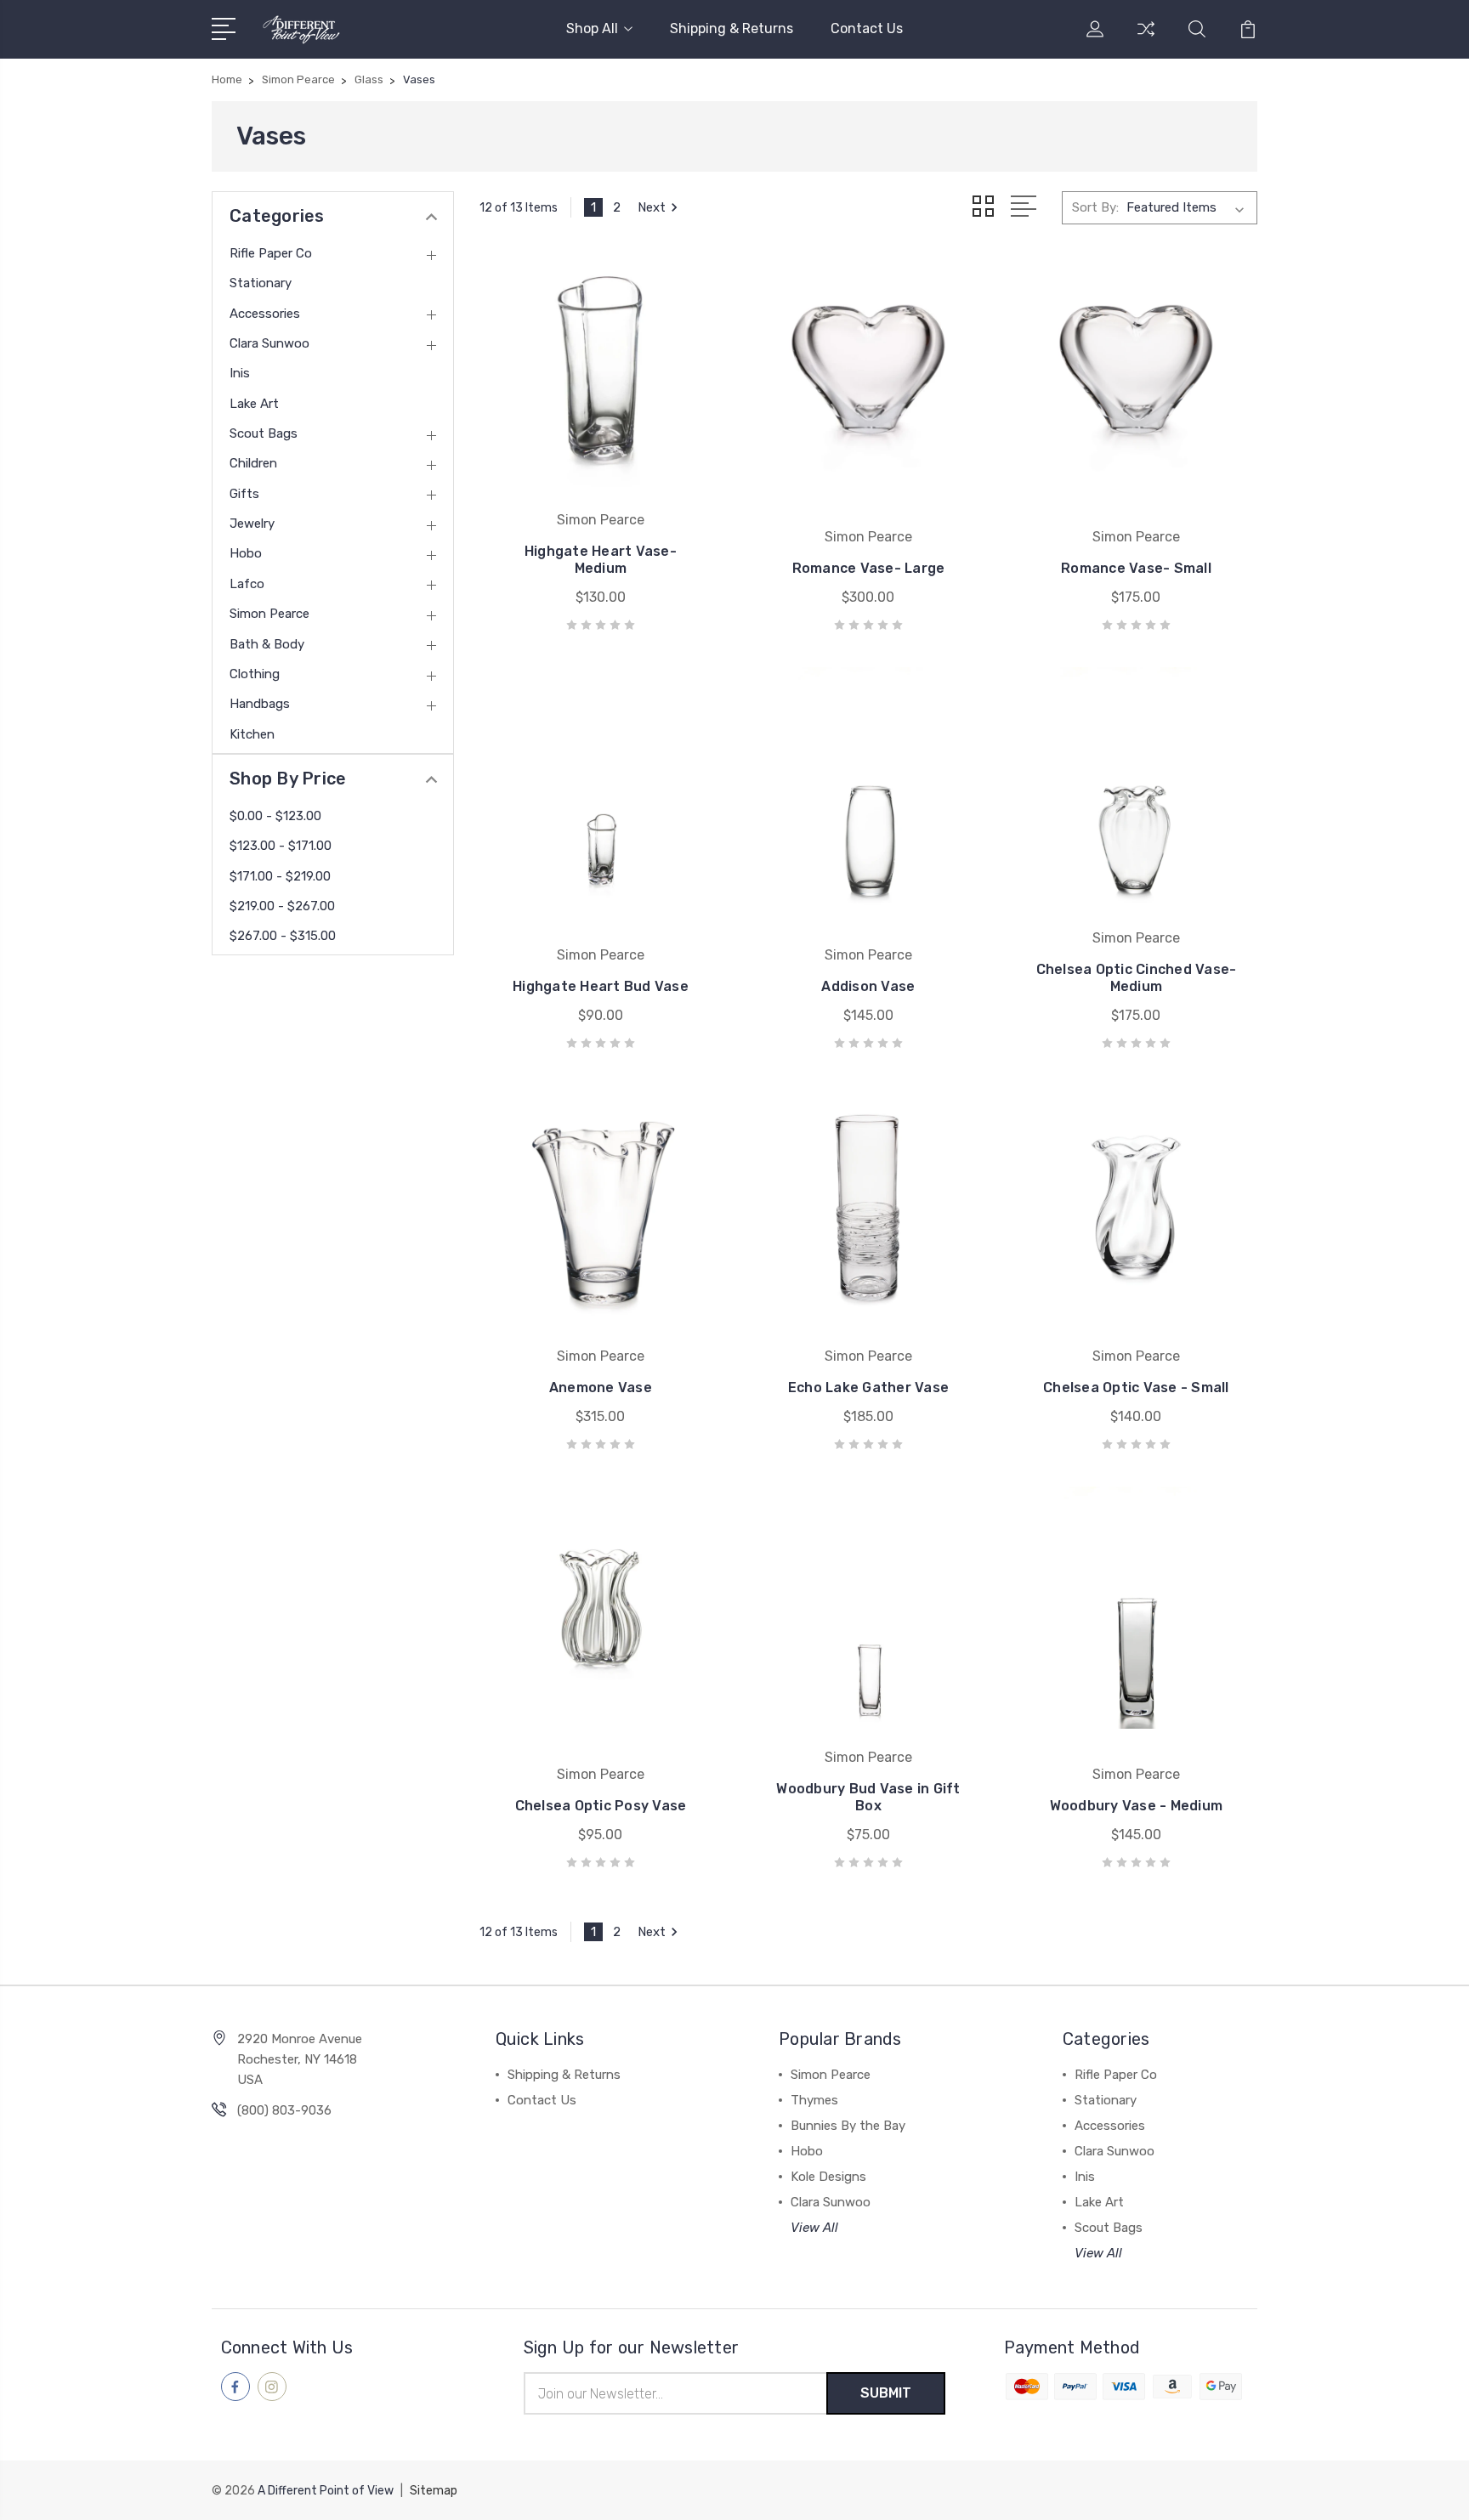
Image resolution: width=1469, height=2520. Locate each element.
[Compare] (1146, 39)
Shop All (592, 28)
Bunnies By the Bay (848, 2126)
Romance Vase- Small (1136, 568)
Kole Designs (828, 2177)
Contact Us (867, 28)
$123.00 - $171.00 (281, 846)
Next (652, 207)
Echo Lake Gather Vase (868, 1387)
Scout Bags (264, 433)
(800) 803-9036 (284, 2110)
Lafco (247, 584)
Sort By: (1095, 207)
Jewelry (252, 524)
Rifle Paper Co (271, 253)
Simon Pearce (269, 614)
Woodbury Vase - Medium (1137, 1806)
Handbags (260, 704)
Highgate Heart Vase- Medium (601, 560)
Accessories (265, 314)
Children (253, 463)
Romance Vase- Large (869, 568)
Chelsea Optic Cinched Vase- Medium (1137, 978)
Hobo (246, 553)
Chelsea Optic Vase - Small (1136, 1387)
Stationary (261, 283)
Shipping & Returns (732, 28)
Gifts (244, 494)
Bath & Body (267, 644)
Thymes (814, 2100)
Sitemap (434, 2491)
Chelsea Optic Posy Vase (601, 1806)
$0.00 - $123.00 (275, 816)
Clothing (255, 674)
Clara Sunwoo (269, 343)
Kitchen (252, 734)
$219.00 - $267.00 (282, 906)
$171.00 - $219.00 (280, 876)
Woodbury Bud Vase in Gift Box (868, 1797)
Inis (240, 373)
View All (814, 2228)
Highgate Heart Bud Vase (601, 986)
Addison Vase (868, 986)
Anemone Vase (601, 1387)
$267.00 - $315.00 (283, 936)
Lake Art (254, 404)
